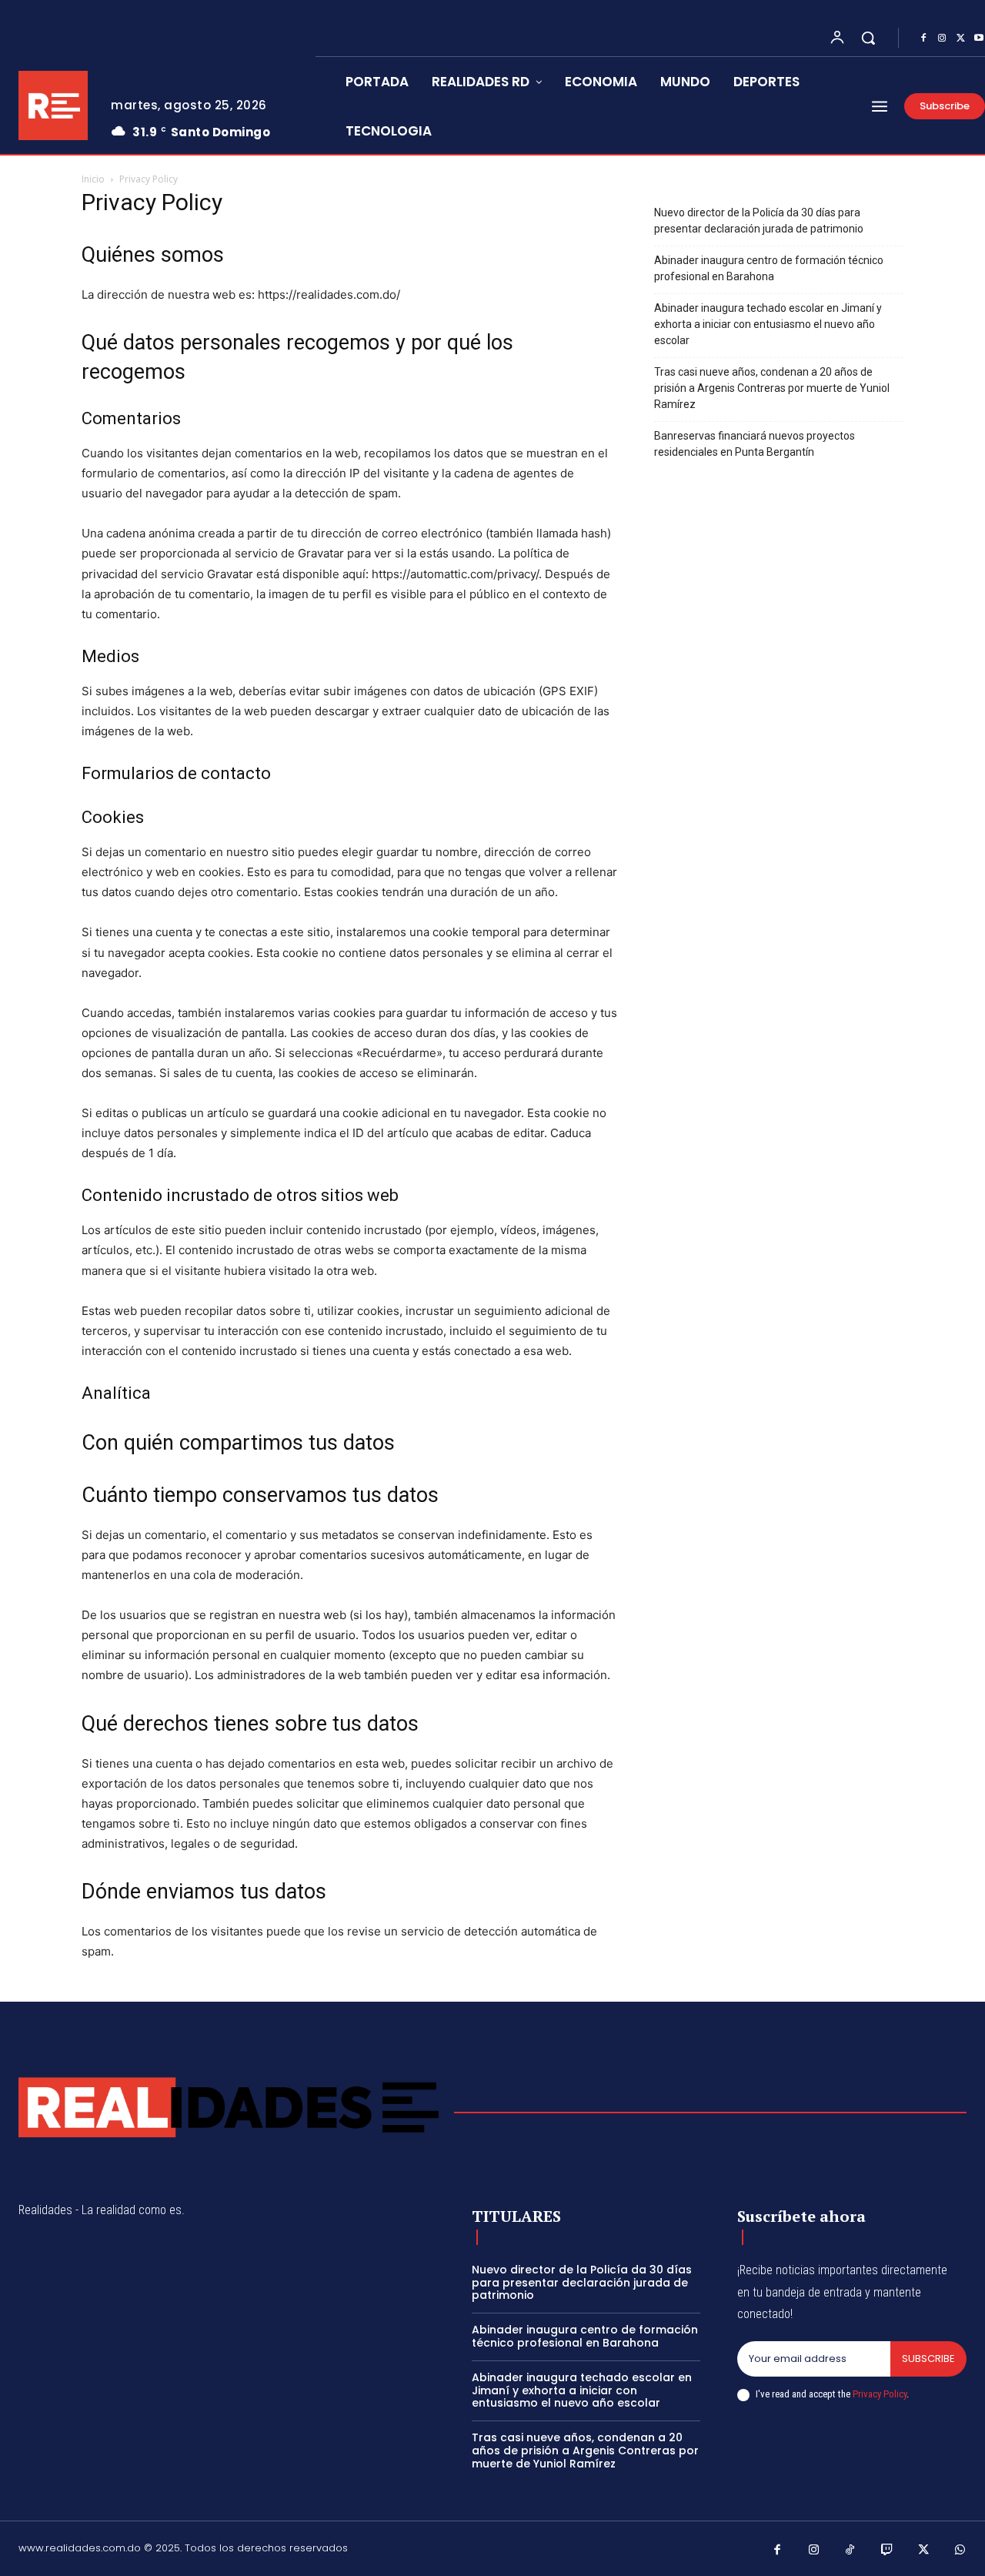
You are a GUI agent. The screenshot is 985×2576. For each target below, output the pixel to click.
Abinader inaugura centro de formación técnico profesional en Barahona (769, 268)
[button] (868, 38)
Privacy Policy (880, 2394)
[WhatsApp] (960, 2551)
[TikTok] (850, 2551)
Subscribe (928, 2359)
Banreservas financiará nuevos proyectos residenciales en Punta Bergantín (755, 444)
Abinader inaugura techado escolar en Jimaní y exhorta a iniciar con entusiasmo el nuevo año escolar (768, 324)
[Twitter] (960, 38)
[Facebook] (923, 38)
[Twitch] (887, 2551)
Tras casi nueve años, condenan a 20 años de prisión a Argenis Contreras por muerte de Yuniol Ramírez (772, 388)
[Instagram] (942, 38)
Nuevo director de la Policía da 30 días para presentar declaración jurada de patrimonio (759, 221)
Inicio (93, 179)
